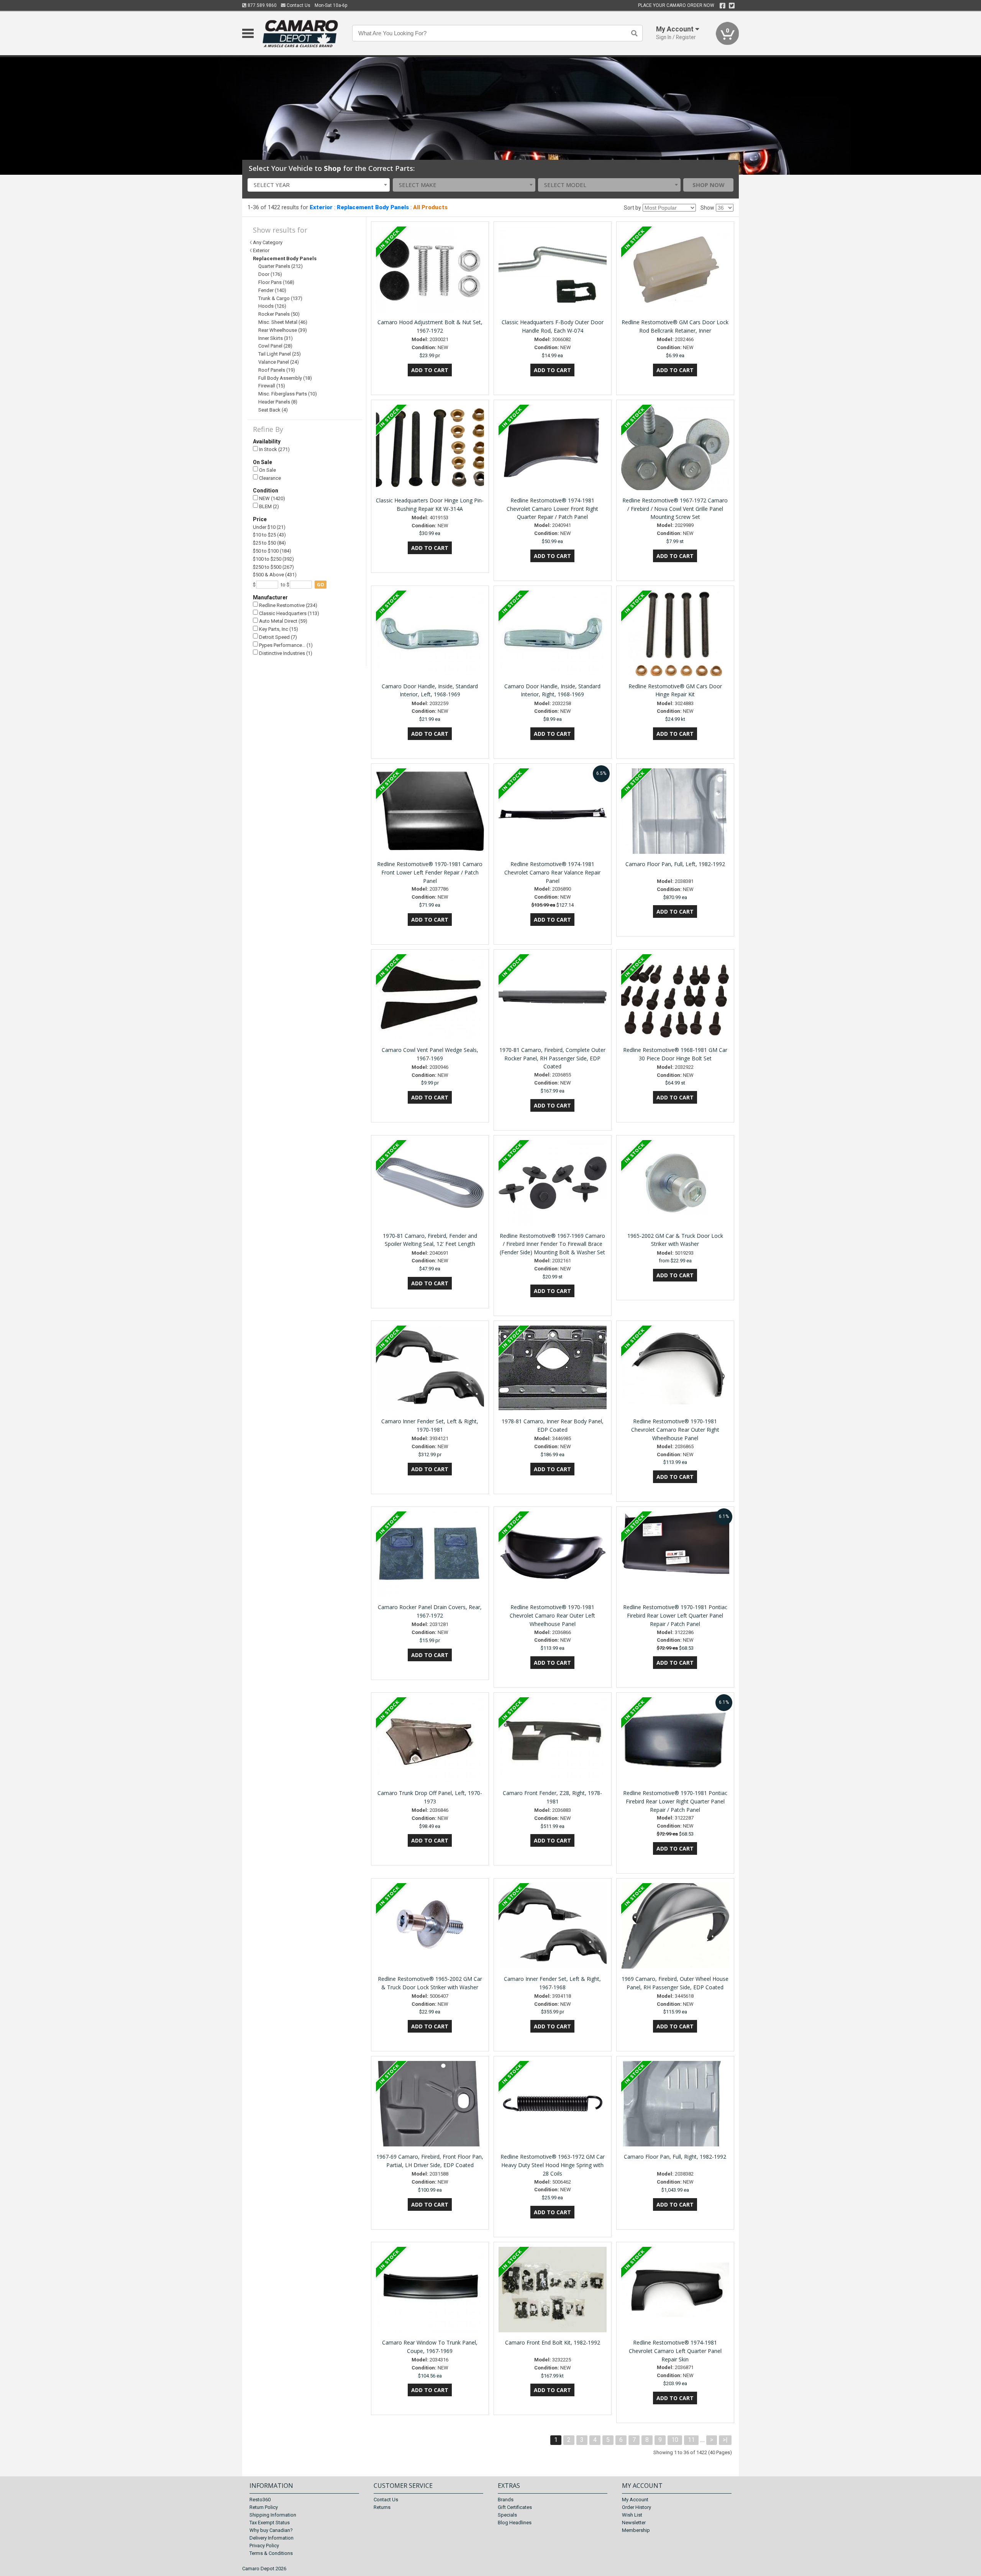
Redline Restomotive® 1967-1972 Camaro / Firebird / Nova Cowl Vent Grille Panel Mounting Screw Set (675, 509)
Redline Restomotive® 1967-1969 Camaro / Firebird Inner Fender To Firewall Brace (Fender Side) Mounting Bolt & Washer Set (552, 1244)
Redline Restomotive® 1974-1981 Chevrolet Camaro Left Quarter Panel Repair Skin (675, 2351)
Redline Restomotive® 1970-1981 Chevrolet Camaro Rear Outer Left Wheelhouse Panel (552, 1615)
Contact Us (298, 5)
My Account (635, 2500)
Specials (507, 2515)
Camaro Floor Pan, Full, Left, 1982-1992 (675, 864)
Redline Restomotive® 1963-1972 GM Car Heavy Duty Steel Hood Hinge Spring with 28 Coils (553, 2165)
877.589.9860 (262, 5)
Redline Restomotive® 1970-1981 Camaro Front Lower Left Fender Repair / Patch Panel (430, 872)
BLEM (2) (268, 506)
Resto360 (260, 2500)
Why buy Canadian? (271, 2530)
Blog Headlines (515, 2523)
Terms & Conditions (271, 2553)
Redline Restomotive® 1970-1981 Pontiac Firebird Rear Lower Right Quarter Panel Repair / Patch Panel (675, 1801)
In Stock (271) (274, 449)
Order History (637, 2507)
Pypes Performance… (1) (285, 645)
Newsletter (634, 2523)
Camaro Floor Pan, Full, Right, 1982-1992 (675, 2157)
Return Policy (264, 2507)
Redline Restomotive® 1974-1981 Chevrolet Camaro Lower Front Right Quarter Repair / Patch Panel (552, 509)
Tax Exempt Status (270, 2523)
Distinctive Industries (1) (285, 653)
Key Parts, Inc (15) (278, 629)
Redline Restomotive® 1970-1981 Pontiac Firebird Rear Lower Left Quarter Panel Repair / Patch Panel (675, 1615)
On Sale (267, 470)
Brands (506, 2500)
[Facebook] (723, 6)
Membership (636, 2530)
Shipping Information (273, 2515)
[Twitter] (732, 6)
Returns (382, 2507)
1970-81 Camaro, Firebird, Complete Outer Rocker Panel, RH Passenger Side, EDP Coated (552, 1058)
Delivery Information (271, 2538)
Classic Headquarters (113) (289, 613)
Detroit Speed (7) (277, 637)
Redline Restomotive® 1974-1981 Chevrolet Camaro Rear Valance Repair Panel (552, 872)
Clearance (269, 478)
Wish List (632, 2515)
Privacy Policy (264, 2546)
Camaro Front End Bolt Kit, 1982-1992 (553, 2342)
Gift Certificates (515, 2507)
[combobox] (319, 185)
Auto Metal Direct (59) (283, 621)
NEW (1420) (271, 498)
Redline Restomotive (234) (288, 605)
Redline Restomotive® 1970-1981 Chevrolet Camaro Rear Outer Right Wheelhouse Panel (675, 1430)
